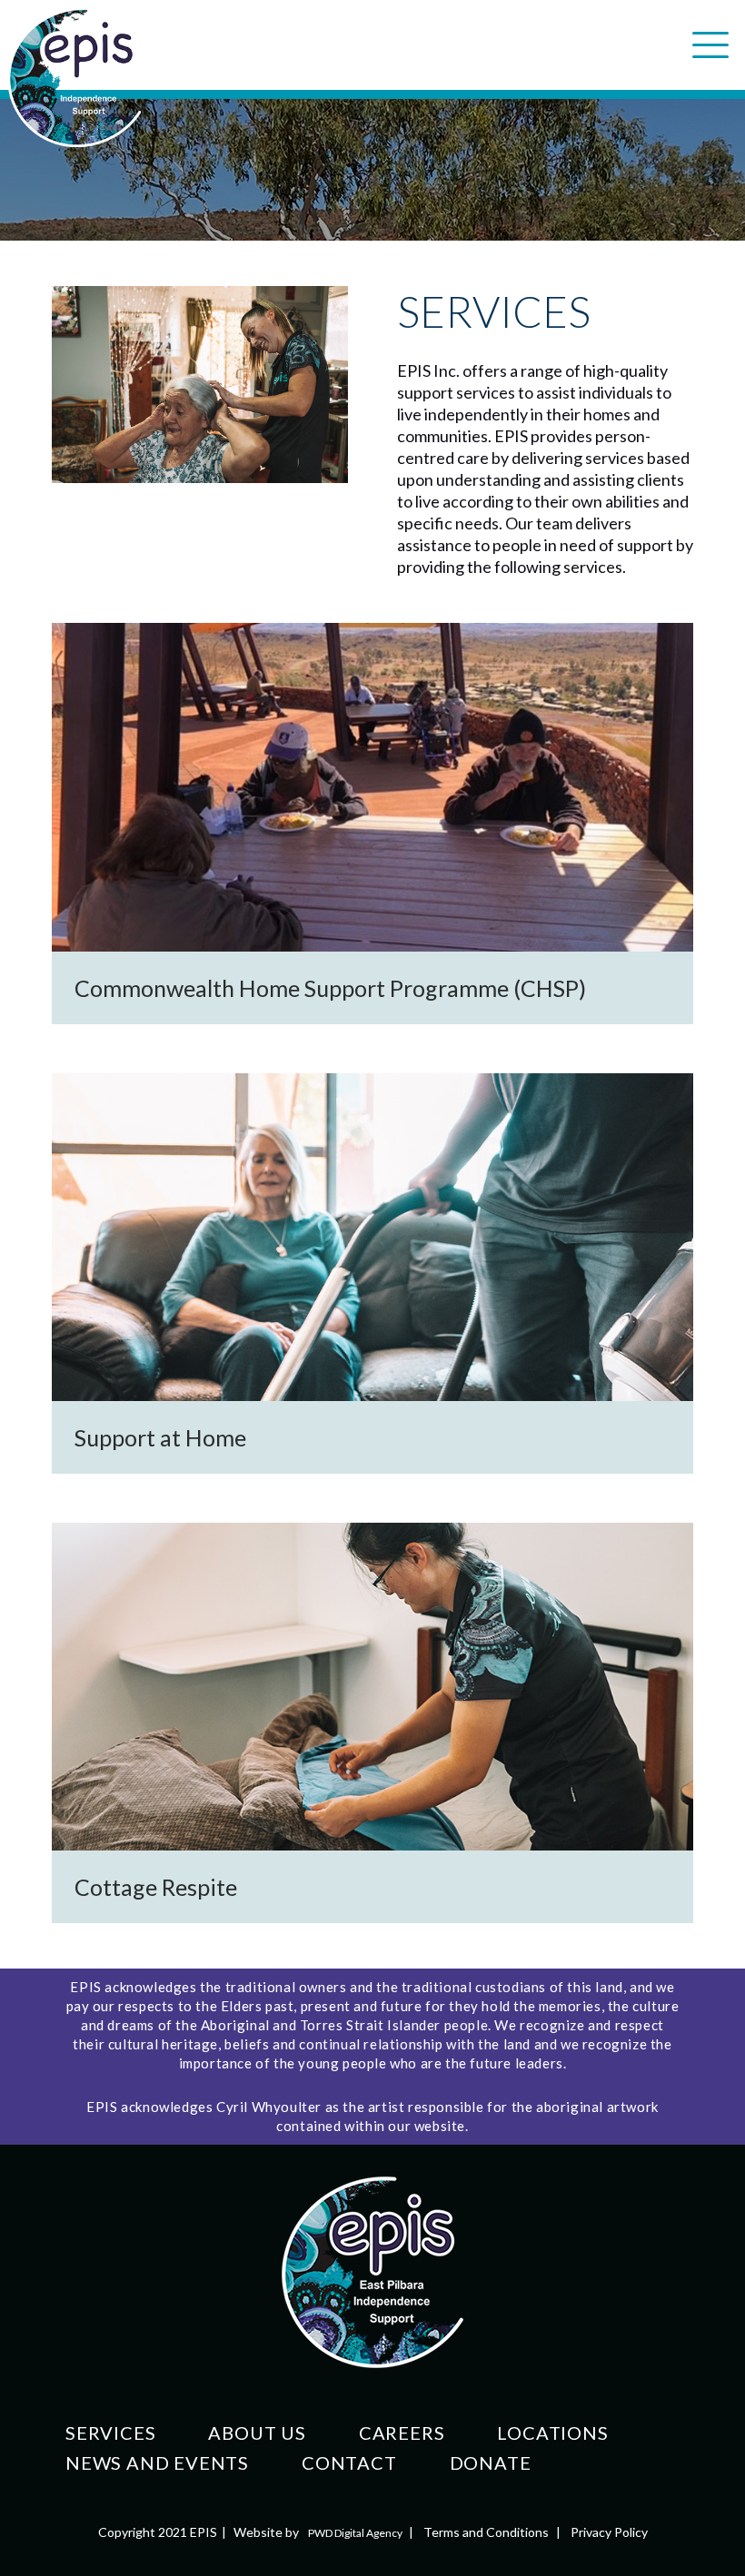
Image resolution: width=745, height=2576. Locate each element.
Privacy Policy (609, 2532)
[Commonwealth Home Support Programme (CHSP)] (372, 823)
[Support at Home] (372, 1273)
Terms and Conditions (486, 2532)
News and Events (157, 2462)
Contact (349, 2462)
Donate (491, 2462)
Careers (402, 2433)
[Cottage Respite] (372, 1723)
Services (110, 2433)
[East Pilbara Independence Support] (74, 77)
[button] (711, 45)
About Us (257, 2433)
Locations (552, 2433)
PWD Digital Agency (355, 2533)
